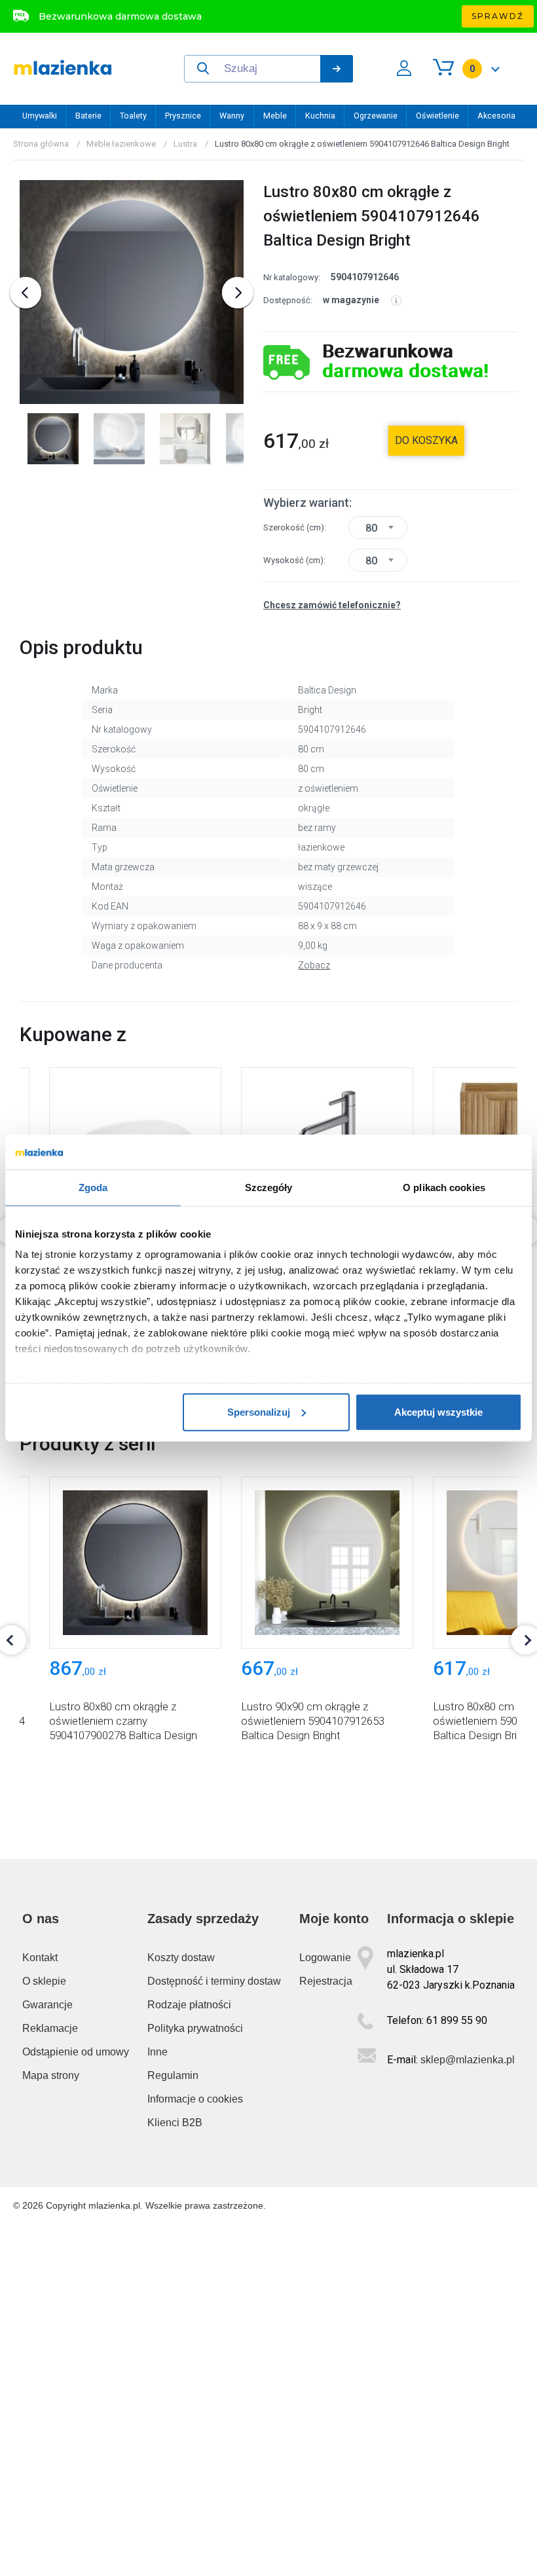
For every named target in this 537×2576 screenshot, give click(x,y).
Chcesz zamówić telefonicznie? (332, 605)
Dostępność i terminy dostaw (214, 1981)
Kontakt (40, 1958)
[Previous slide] (26, 293)
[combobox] (378, 527)
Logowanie (325, 1958)
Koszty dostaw (181, 1958)
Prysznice (183, 116)
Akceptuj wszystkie (438, 1411)
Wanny (232, 116)
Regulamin (173, 2075)
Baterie (88, 116)
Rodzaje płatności (189, 2005)
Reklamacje (50, 2028)
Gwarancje (47, 2005)
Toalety (133, 116)
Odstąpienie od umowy (76, 2052)
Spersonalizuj (259, 1411)
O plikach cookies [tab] (444, 1187)
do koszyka (426, 440)
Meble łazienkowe (121, 144)
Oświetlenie (437, 116)
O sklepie (44, 1981)
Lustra (185, 144)
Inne (157, 2052)
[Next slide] (238, 293)
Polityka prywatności (195, 2028)
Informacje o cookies (195, 2099)
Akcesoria (496, 116)
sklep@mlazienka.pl (468, 2060)
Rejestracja (326, 1981)
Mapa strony (51, 2075)
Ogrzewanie (376, 116)
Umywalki (40, 116)
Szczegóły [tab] (269, 1187)
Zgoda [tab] (93, 1187)
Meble (275, 116)
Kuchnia (320, 116)
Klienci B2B (175, 2123)
